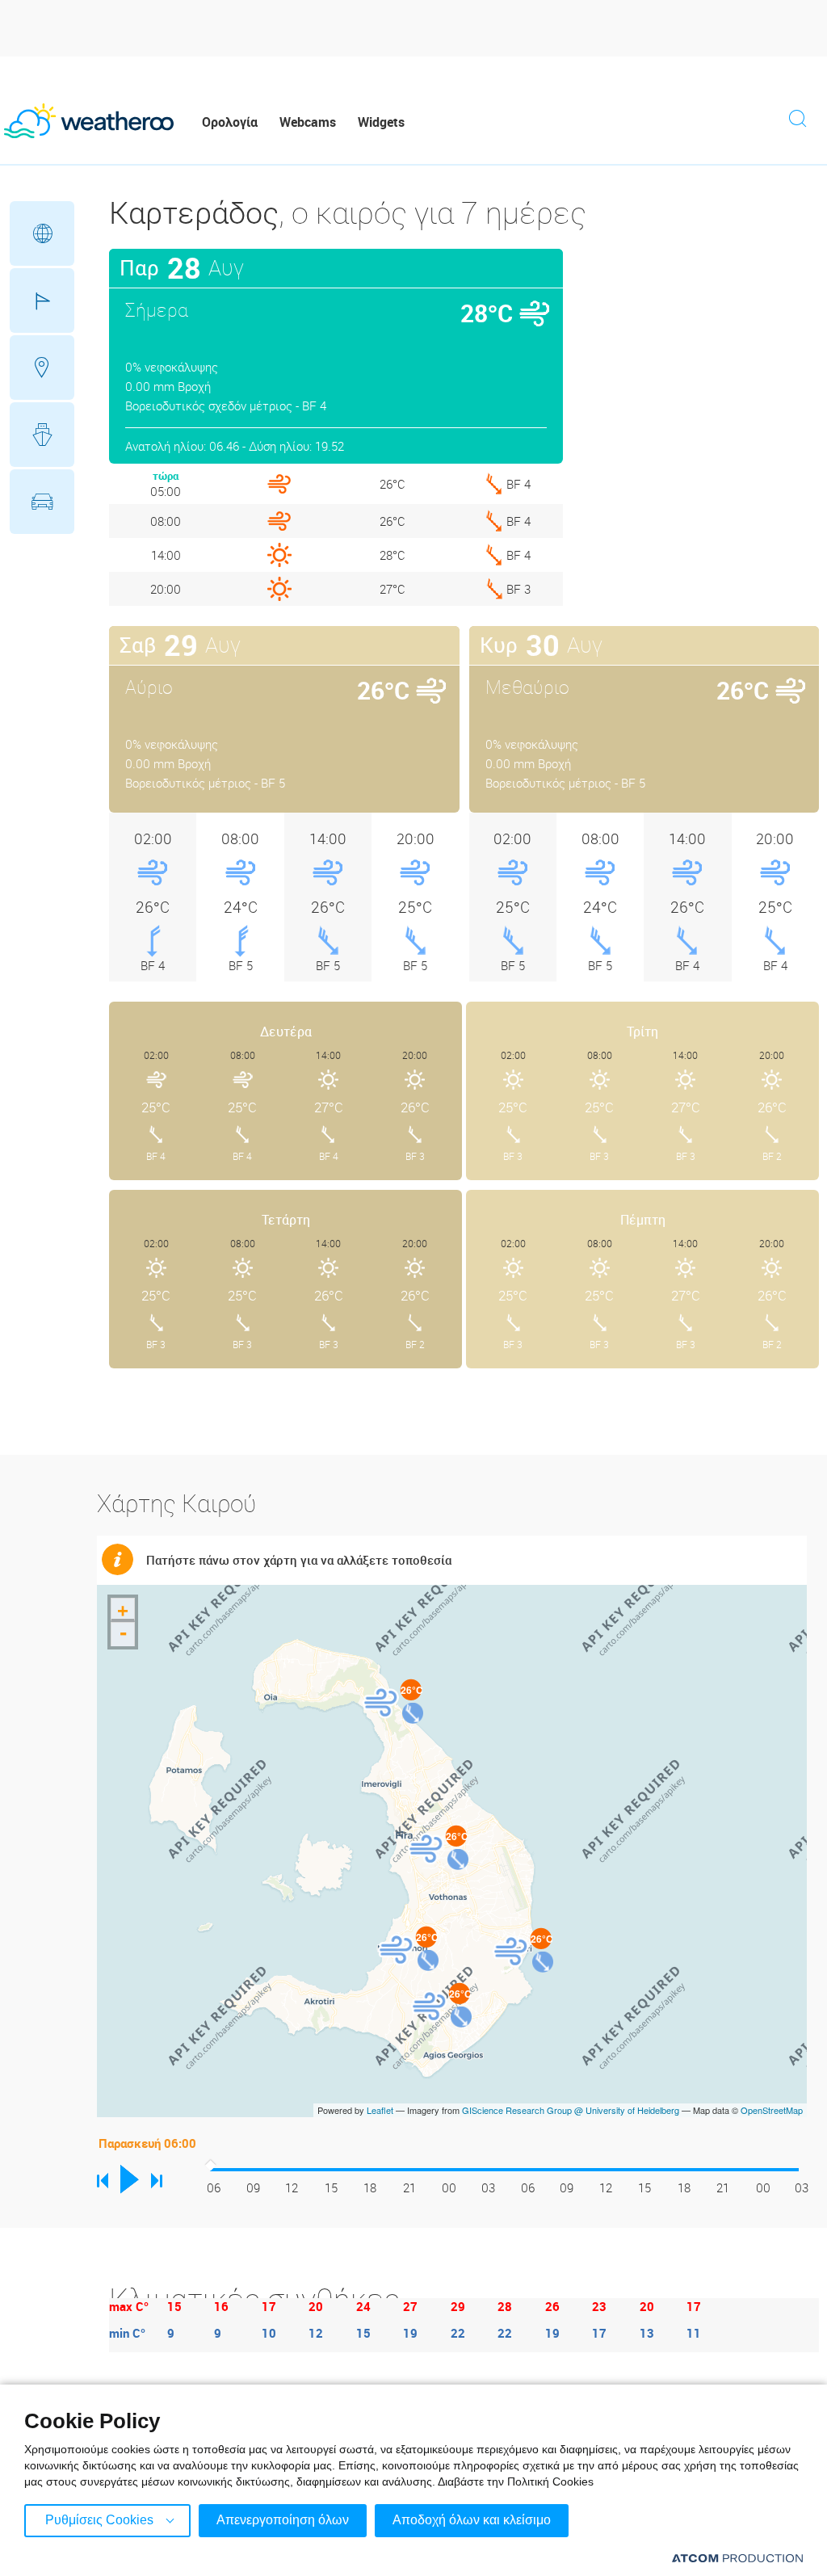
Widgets (381, 122)
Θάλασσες (42, 435)
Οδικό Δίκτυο (42, 502)
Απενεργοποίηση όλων (283, 2520)
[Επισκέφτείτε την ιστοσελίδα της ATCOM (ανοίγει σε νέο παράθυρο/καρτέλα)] (737, 2558)
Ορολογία (230, 122)
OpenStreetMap (772, 2110)
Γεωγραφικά (42, 233)
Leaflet (380, 2110)
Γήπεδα (42, 300)
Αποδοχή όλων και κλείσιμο (472, 2520)
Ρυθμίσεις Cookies (99, 2520)
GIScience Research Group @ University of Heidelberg (571, 2110)
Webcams (308, 122)
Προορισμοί (42, 368)
